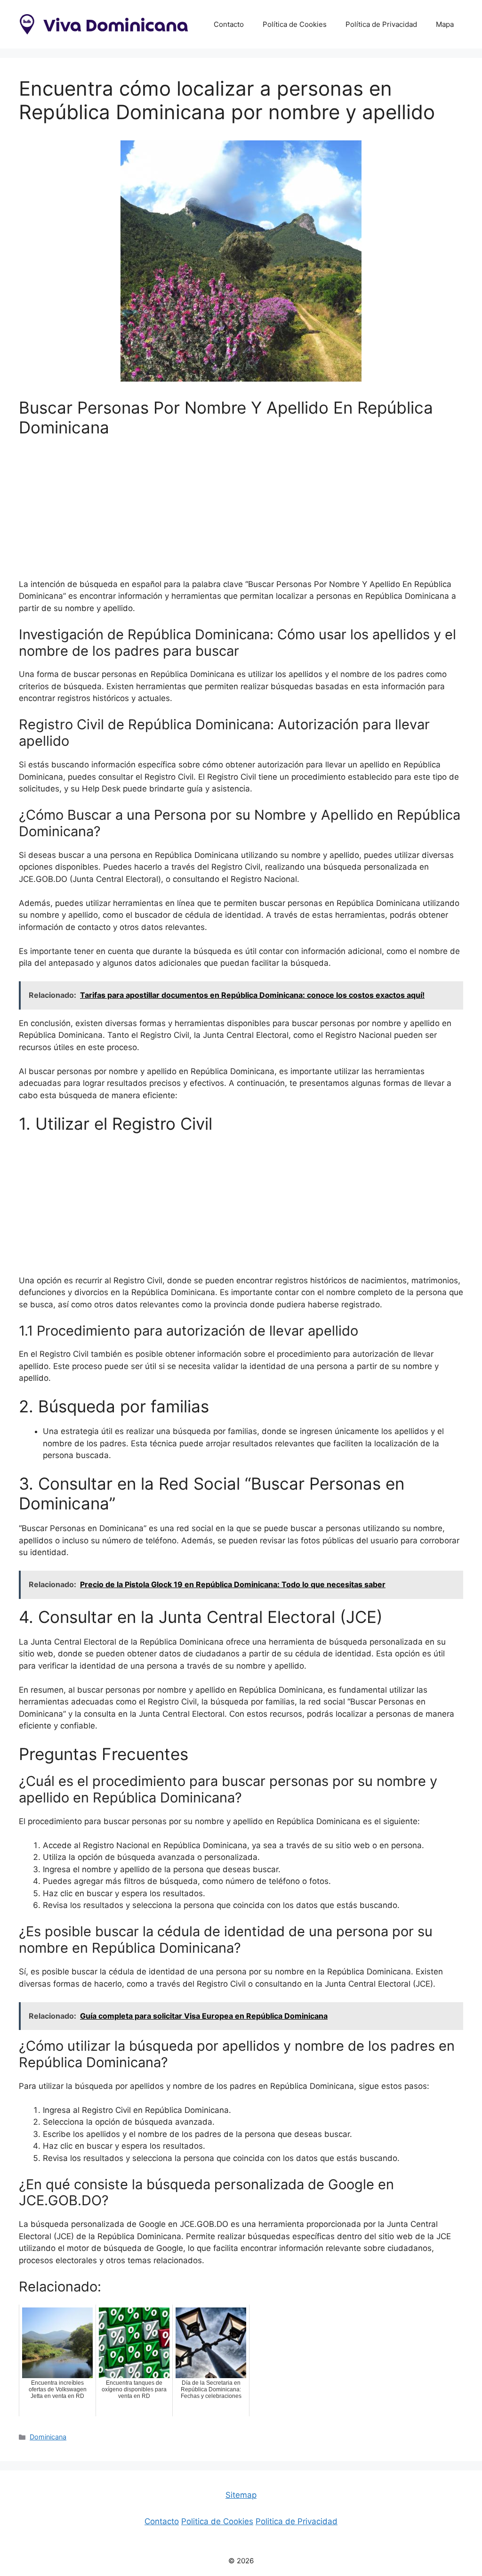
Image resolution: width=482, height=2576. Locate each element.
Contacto (229, 24)
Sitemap (241, 2495)
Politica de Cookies (217, 2521)
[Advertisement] (241, 513)
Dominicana (48, 2437)
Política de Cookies (295, 24)
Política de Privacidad (381, 24)
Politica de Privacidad (297, 2521)
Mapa (445, 24)
